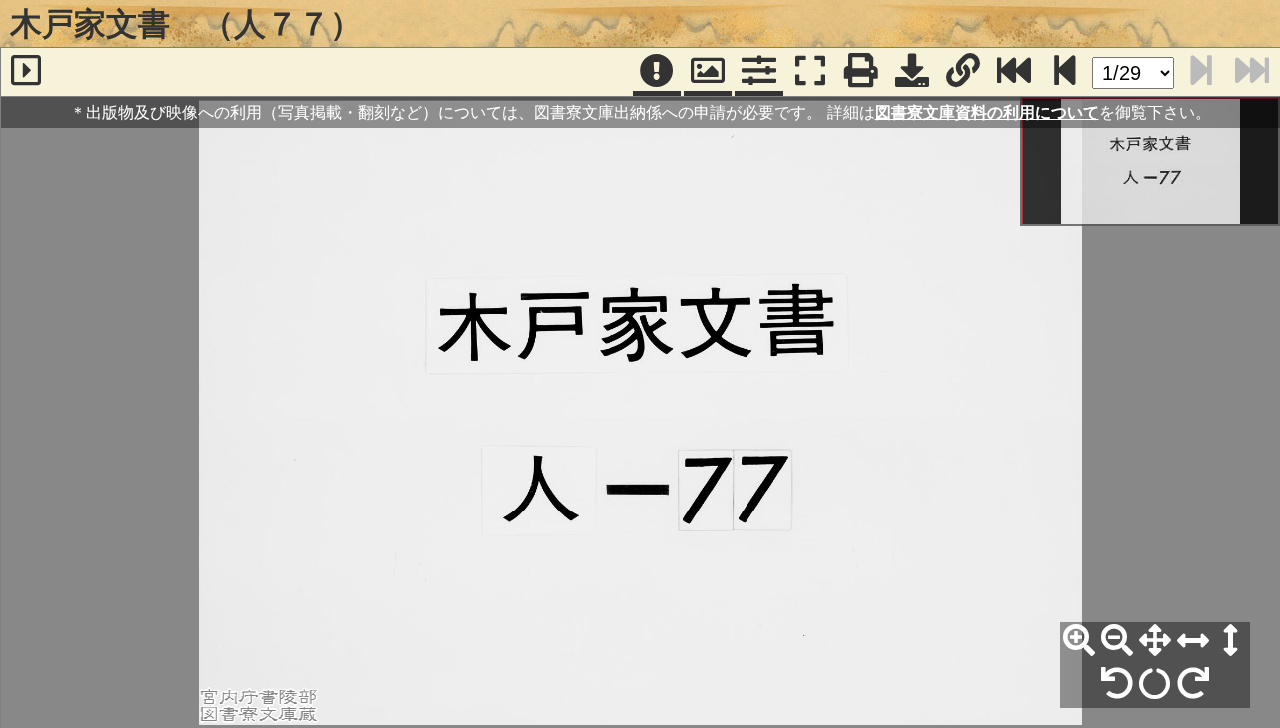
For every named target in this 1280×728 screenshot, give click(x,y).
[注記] (657, 72)
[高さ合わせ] (1231, 641)
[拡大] (1079, 641)
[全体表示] (1155, 641)
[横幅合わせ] (1193, 641)
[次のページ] (1065, 72)
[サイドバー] (26, 72)
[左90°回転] (1117, 684)
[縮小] (1117, 641)
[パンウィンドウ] (708, 72)
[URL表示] (963, 72)
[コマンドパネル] (759, 72)
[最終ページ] (1014, 72)
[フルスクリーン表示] (810, 72)
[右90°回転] (1193, 684)
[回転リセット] (1155, 684)
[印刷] (861, 72)
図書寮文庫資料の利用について (987, 112)
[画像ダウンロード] (912, 72)
